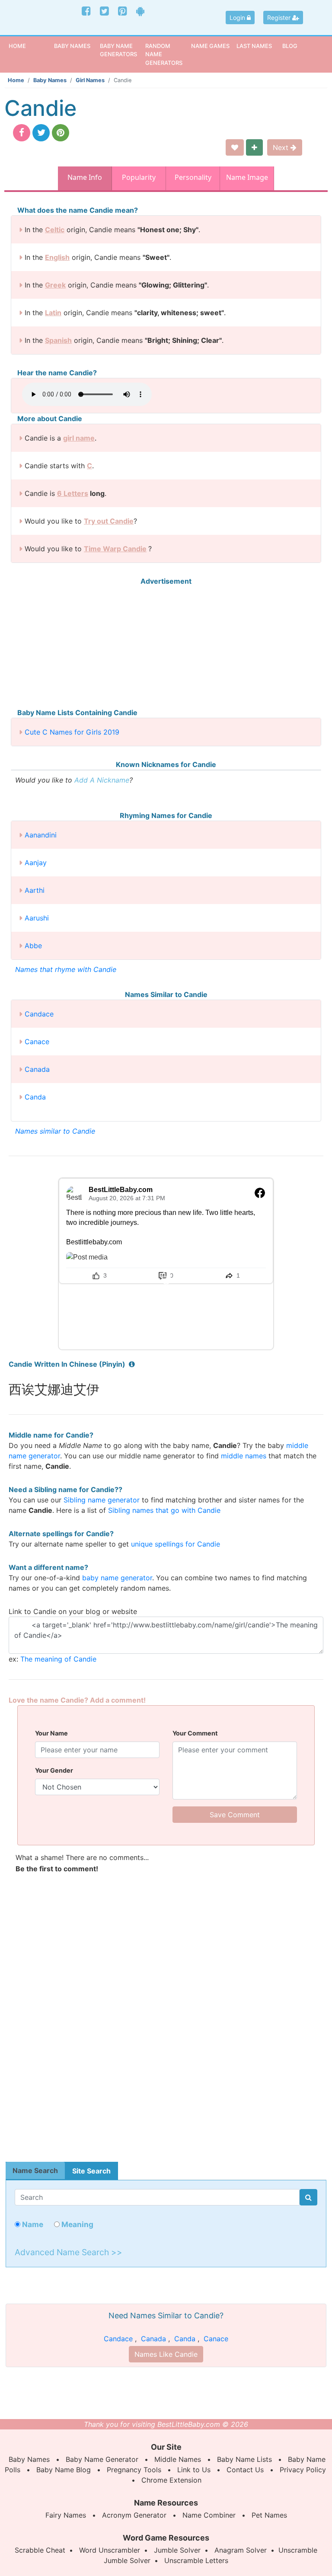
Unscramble (298, 2550)
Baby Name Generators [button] (118, 50)
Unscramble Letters (196, 2560)
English (57, 257)
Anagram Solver (241, 2550)
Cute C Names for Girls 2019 (72, 732)
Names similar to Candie (55, 1131)
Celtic (55, 230)
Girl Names (90, 80)
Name (32, 2224)
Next (282, 147)
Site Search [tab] (91, 2171)
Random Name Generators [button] (164, 54)
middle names (244, 1456)
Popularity (139, 177)
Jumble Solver (177, 2550)
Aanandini (41, 835)
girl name (79, 438)
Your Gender (54, 1770)
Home (30, 46)
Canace (37, 1042)
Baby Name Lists (244, 2459)
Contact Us (245, 2470)
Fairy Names (66, 2515)
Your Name (51, 1733)
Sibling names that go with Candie (164, 1510)
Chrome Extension (171, 2480)
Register (280, 18)
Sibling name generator (102, 1500)
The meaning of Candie (58, 1659)
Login (238, 18)
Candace (39, 1014)
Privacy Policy (303, 2470)
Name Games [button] (210, 46)
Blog (290, 46)
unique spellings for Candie (176, 1544)
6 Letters (73, 493)
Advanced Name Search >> (69, 2252)
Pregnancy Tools (134, 2470)
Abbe (33, 946)
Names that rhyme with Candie (66, 969)
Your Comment (195, 1733)
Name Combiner (209, 2515)
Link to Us (194, 2470)
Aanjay (36, 863)
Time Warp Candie (115, 549)
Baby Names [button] (72, 46)
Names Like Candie (166, 2354)
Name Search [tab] (35, 2170)
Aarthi (35, 890)
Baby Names (50, 80)
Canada (37, 1069)
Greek (55, 285)
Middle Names (178, 2459)
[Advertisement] (166, 647)
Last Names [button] (254, 46)
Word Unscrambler (110, 2550)
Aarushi (37, 918)
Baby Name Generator (102, 2459)
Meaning (77, 2224)
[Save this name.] (235, 147)
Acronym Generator (134, 2515)
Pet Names (269, 2515)
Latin (53, 313)
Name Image (247, 177)
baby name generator (117, 1578)
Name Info (85, 177)
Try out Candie (109, 521)
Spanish (58, 340)
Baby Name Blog (64, 2470)
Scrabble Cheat (40, 2550)
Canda (35, 1097)
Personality (193, 177)
